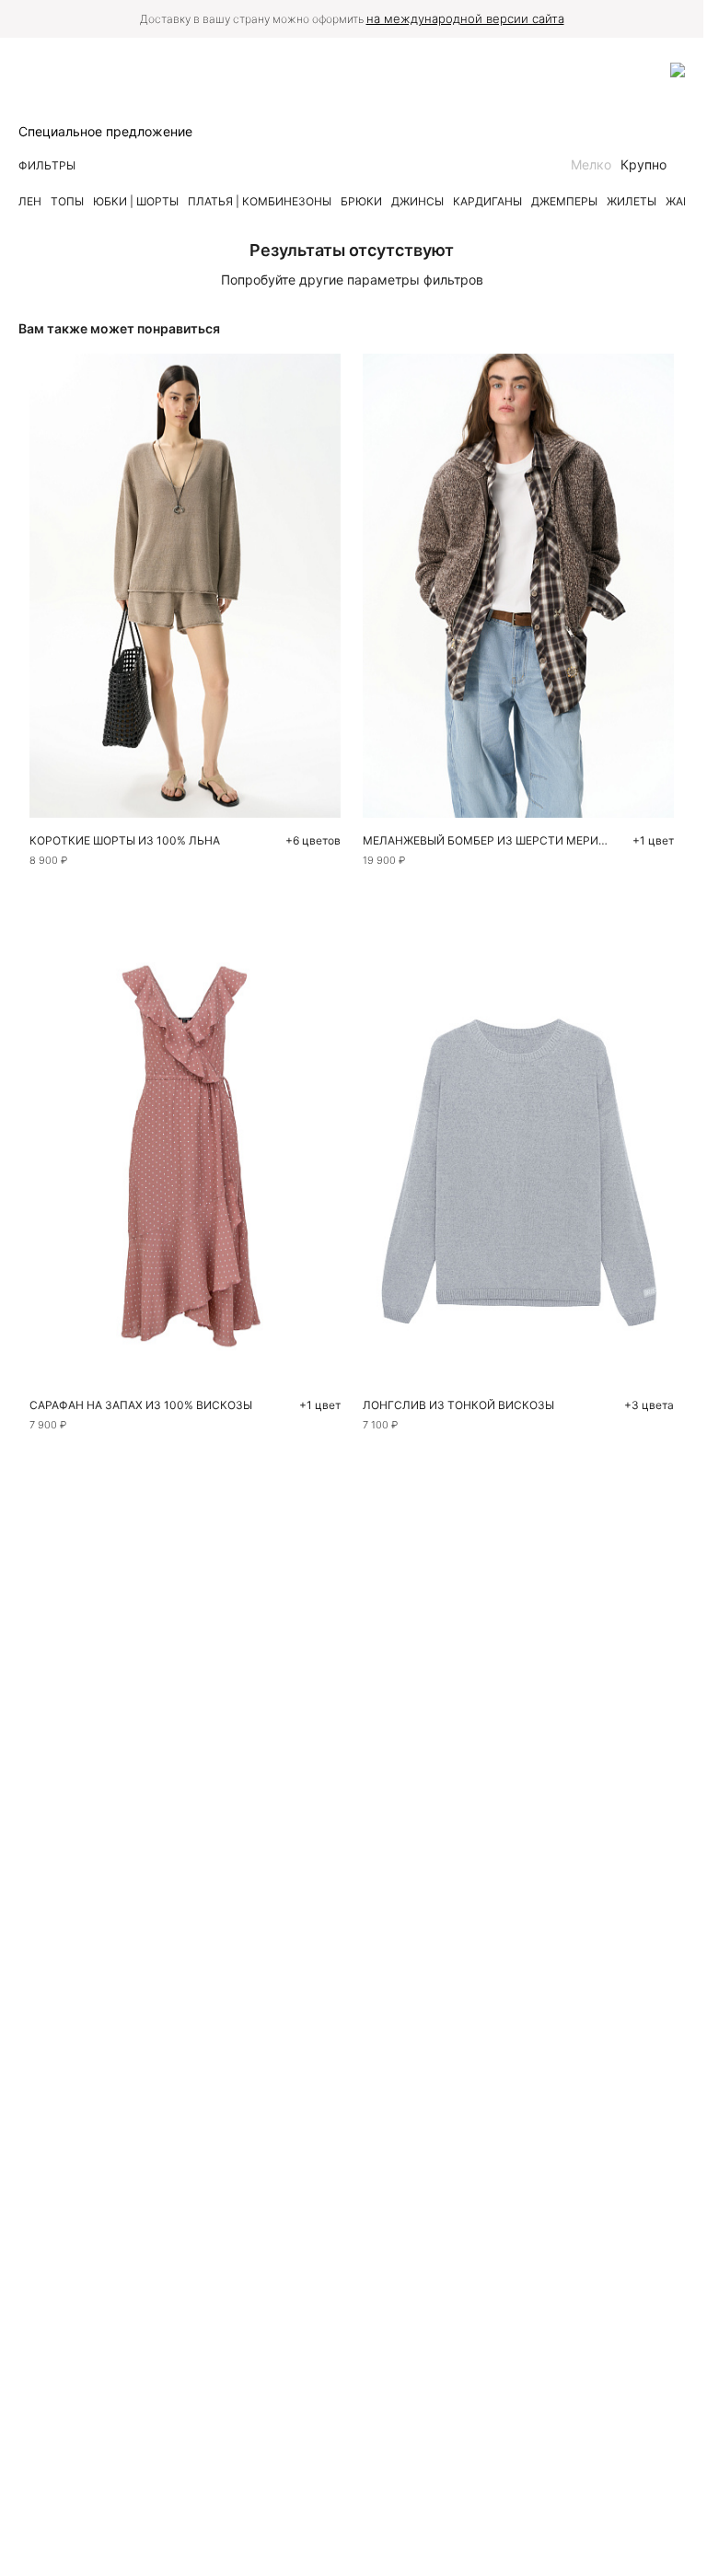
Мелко (591, 164)
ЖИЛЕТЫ (632, 201)
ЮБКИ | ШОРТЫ (136, 201)
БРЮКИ (361, 201)
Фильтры (47, 165)
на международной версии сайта (465, 18)
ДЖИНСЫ (417, 201)
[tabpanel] (519, 1151)
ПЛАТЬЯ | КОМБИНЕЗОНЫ (260, 201)
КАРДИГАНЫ (487, 201)
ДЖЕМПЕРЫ (564, 201)
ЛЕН (30, 201)
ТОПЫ (67, 201)
